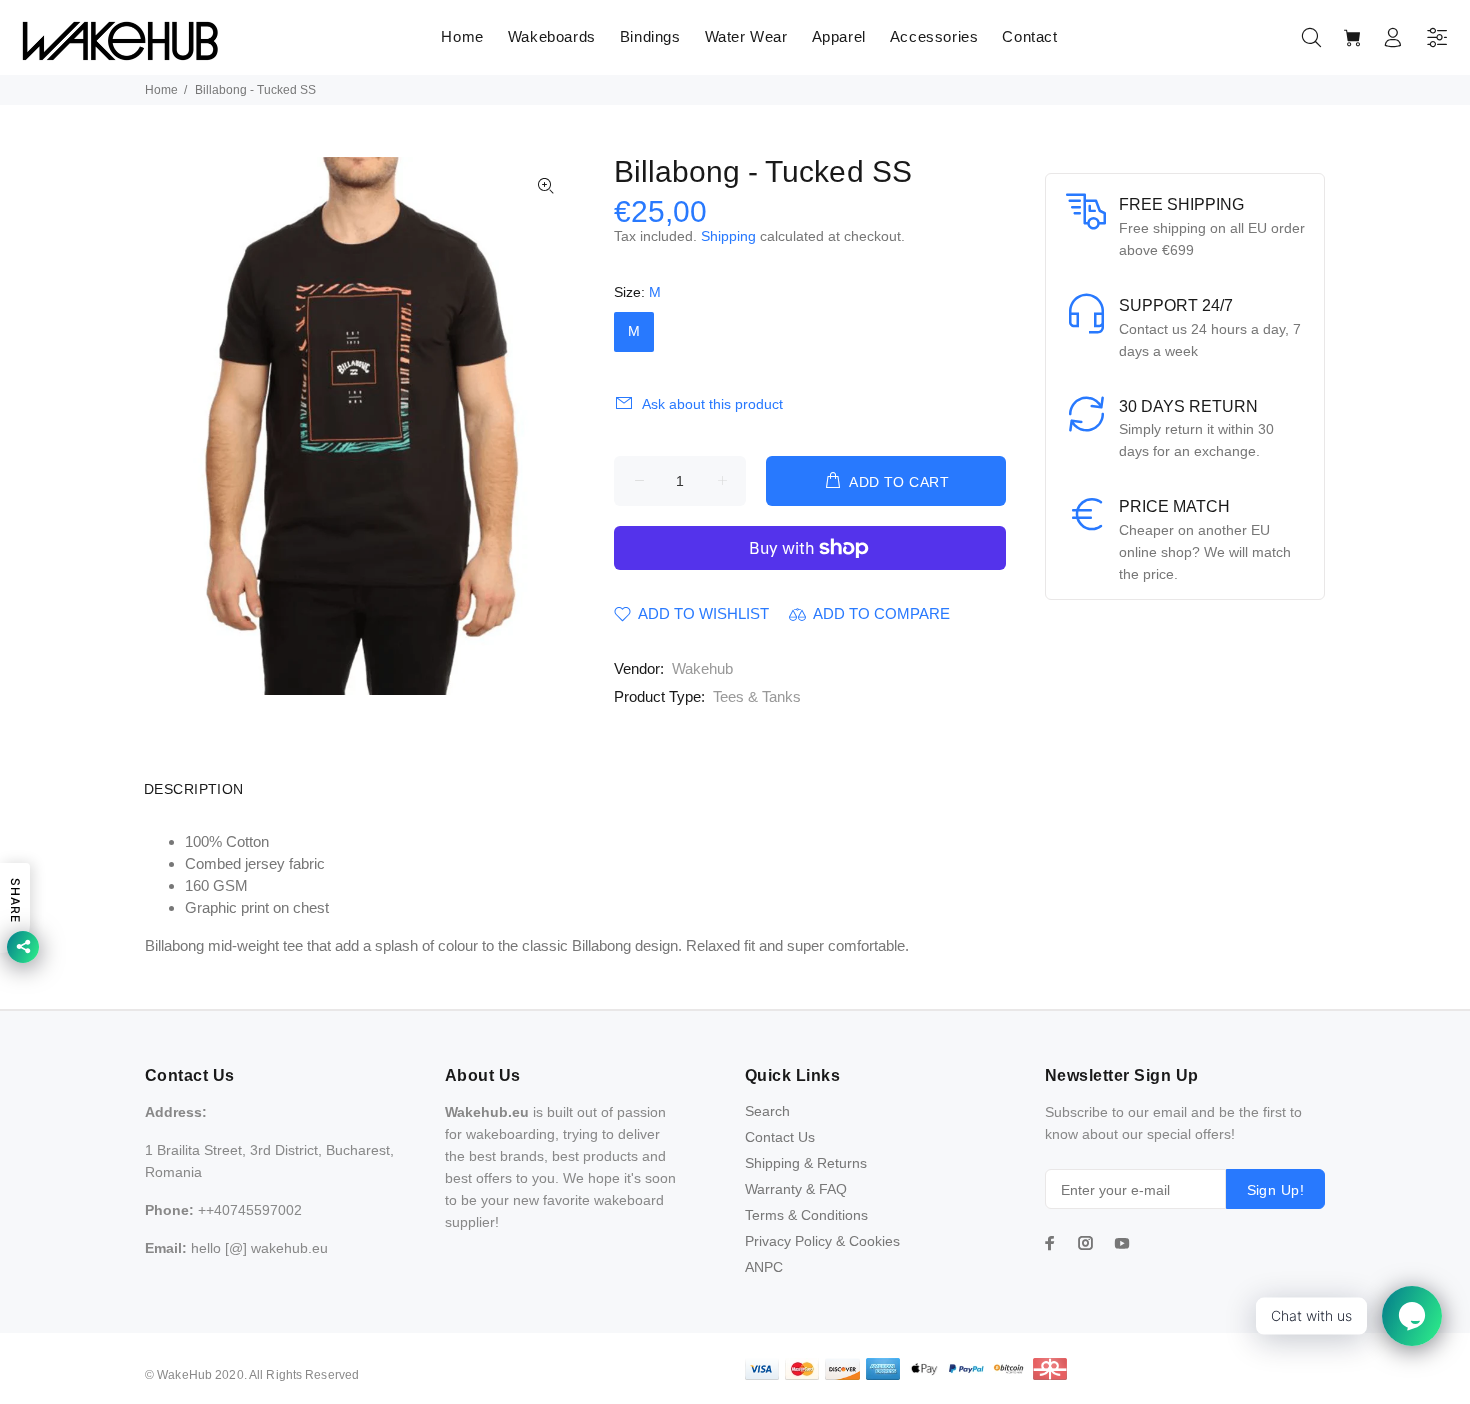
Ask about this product (712, 404)
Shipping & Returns (806, 1163)
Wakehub (702, 668)
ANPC (764, 1267)
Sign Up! (1275, 1190)
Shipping (728, 236)
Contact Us (780, 1137)
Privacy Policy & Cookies (822, 1241)
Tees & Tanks (757, 696)
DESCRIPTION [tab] (194, 789)
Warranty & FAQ (796, 1189)
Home (161, 90)
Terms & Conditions (806, 1215)
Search (767, 1111)
